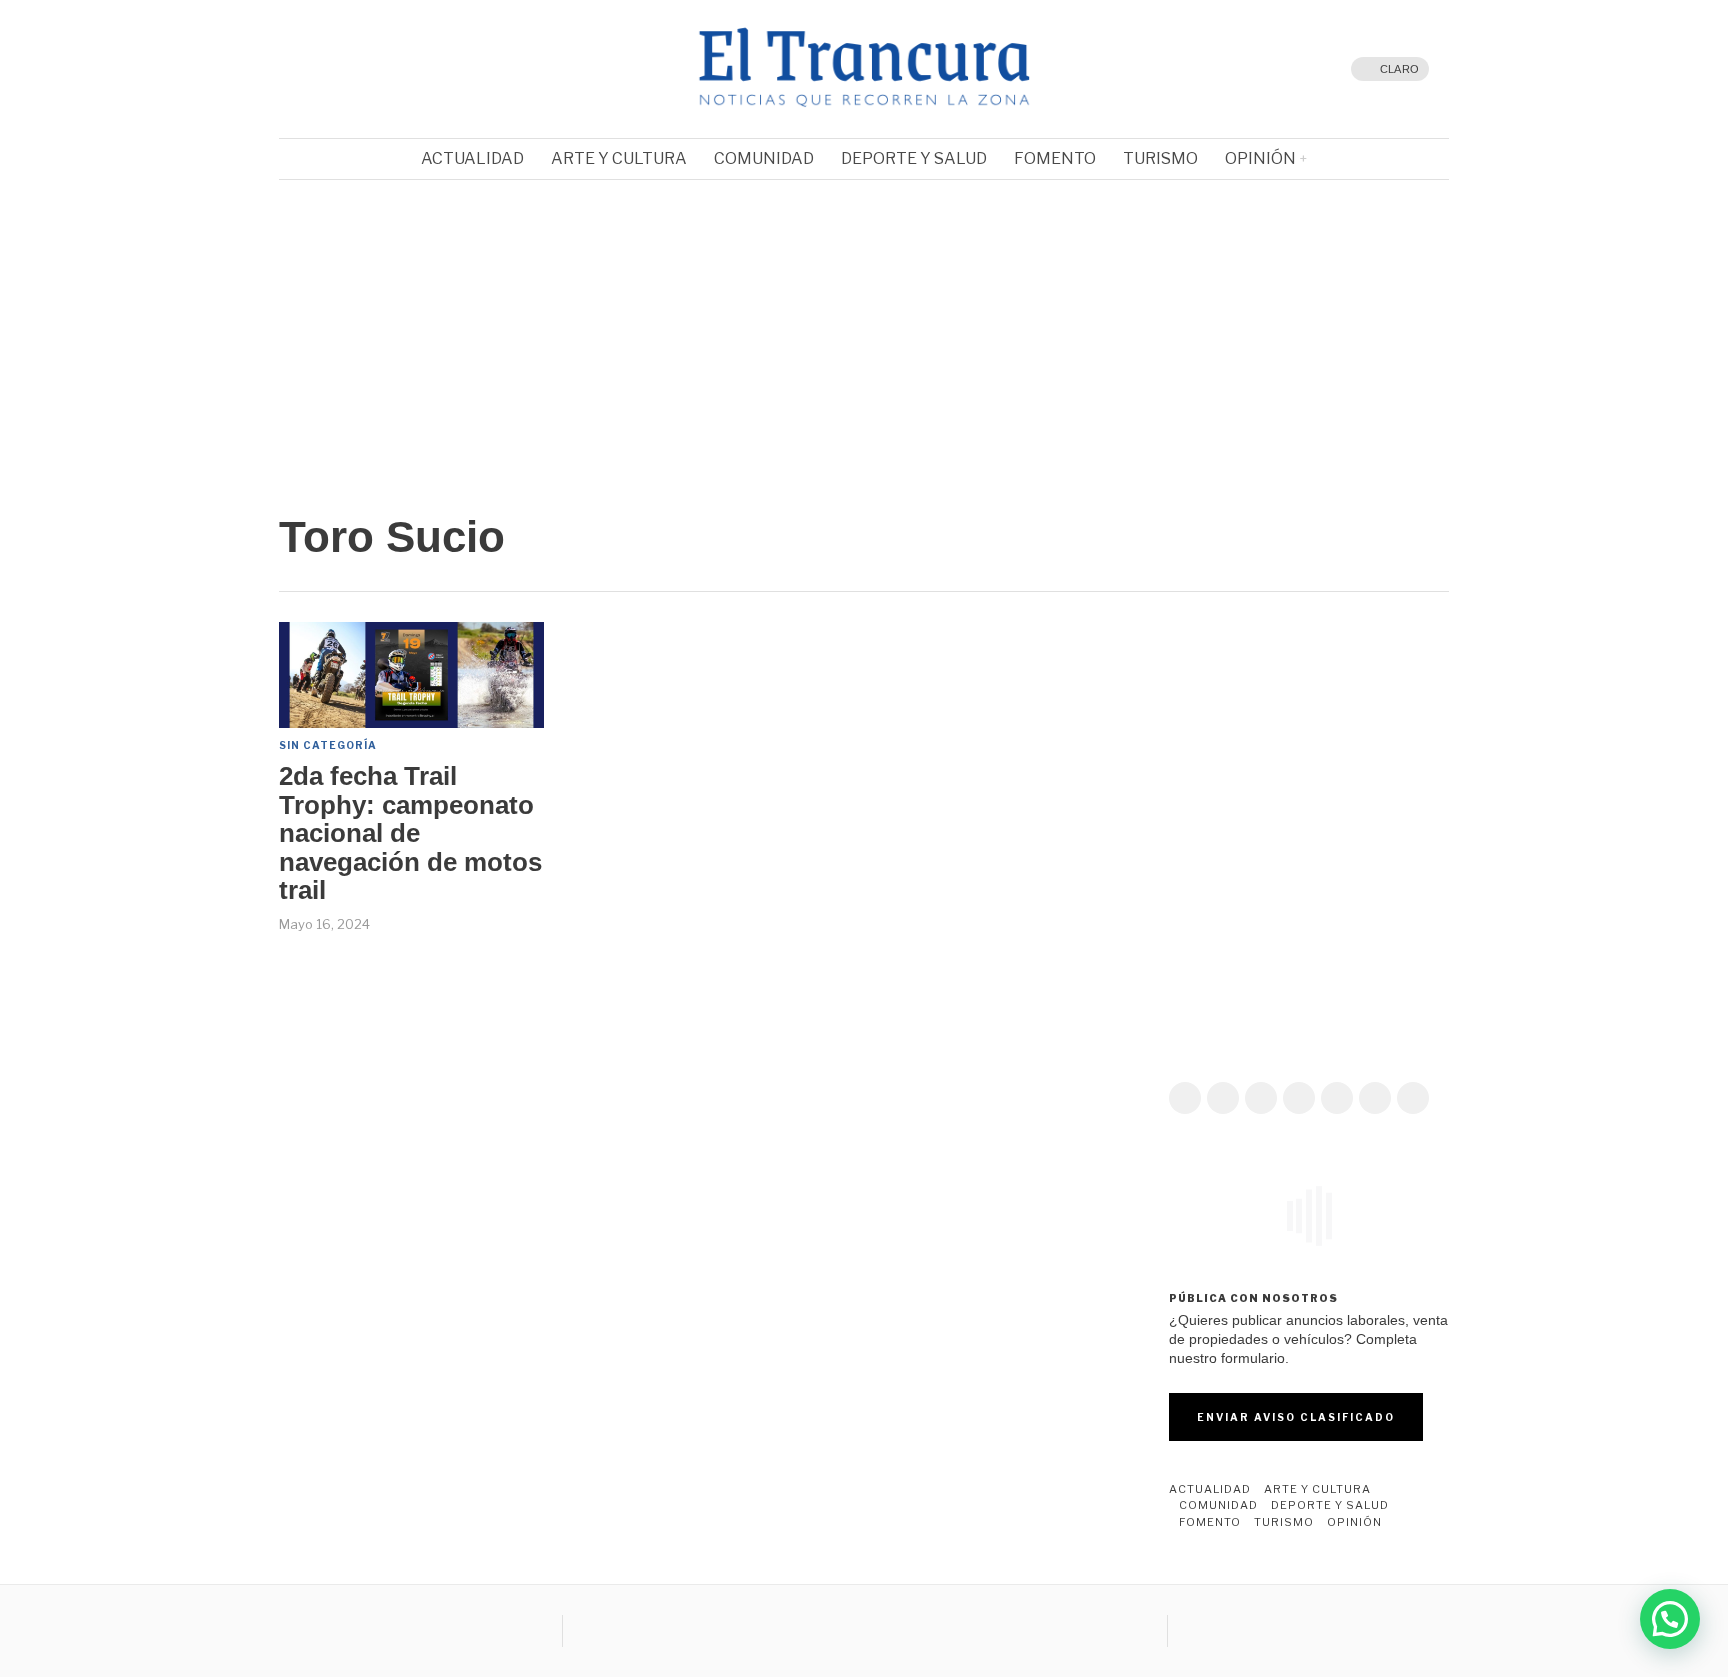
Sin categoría (328, 745)
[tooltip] (339, 69)
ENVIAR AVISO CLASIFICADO (1296, 1417)
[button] (310, 326)
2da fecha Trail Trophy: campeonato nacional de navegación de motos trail (410, 833)
